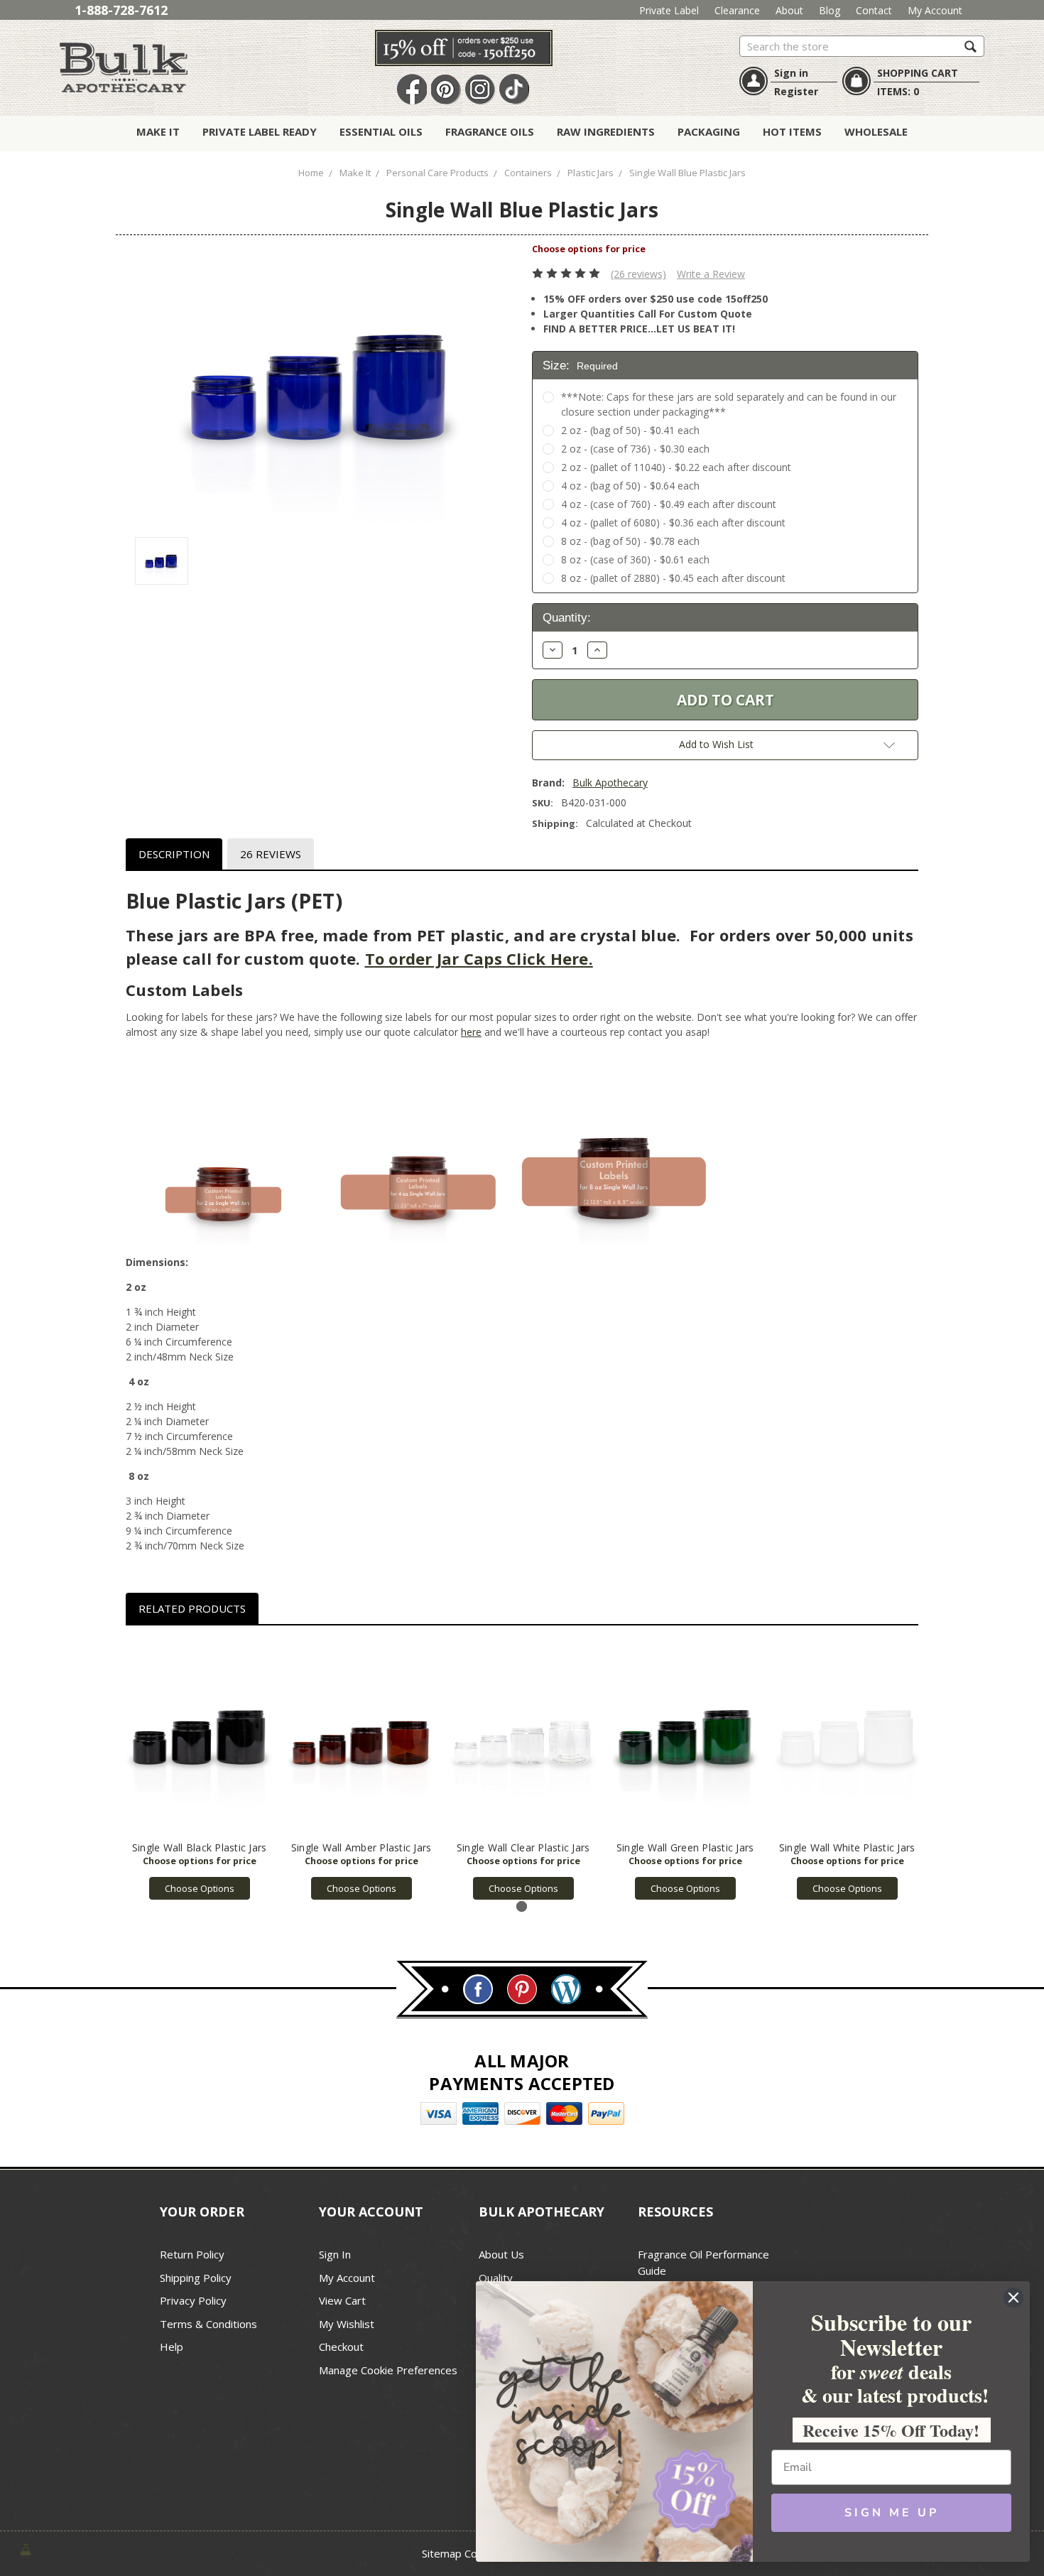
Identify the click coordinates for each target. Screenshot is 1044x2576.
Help (172, 2347)
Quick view (199, 1737)
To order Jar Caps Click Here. (479, 958)
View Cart (342, 2300)
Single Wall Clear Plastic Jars (523, 1847)
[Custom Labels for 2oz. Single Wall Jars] (223, 1146)
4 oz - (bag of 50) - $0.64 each (630, 486)
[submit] (970, 46)
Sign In (335, 2254)
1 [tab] (522, 1906)
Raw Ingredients (606, 131)
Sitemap (442, 2553)
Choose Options (200, 1888)
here (471, 1032)
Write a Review (711, 274)
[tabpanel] (200, 1770)
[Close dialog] (1013, 2298)
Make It (158, 131)
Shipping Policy (196, 2278)
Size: (580, 366)
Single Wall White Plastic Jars (847, 1847)
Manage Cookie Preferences (388, 2370)
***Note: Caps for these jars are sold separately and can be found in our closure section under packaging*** (729, 404)
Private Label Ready (260, 131)
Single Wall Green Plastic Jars (685, 1847)
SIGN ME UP (892, 2513)
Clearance (737, 10)
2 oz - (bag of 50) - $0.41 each (630, 430)
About (789, 10)
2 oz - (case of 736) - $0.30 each (635, 449)
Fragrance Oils (490, 131)
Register (796, 91)
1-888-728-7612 (121, 10)
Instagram (480, 90)
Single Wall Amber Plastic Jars (361, 1847)
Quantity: (567, 618)
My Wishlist (347, 2324)
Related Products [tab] (192, 1608)
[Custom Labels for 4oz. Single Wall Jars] (419, 1146)
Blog (830, 10)
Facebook (412, 90)
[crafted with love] (26, 2549)
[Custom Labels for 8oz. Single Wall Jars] (614, 1146)
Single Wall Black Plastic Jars (200, 1847)
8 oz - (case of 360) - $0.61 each (635, 559)
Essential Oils (381, 131)
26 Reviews (271, 854)
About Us (501, 2254)
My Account (935, 10)
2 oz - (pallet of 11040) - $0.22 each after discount (676, 467)
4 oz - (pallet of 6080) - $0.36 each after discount (673, 523)
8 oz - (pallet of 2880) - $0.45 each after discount (673, 578)
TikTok (514, 90)
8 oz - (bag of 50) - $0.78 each (630, 541)
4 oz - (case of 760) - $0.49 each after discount (669, 504)
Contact (874, 10)
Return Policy (192, 2254)
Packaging (709, 131)
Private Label (669, 10)
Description (174, 854)
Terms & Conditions (208, 2324)
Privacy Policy (193, 2300)
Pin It (446, 90)
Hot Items (792, 131)
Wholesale (876, 131)
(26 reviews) (638, 274)
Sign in (791, 73)
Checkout (341, 2347)
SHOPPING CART (918, 73)
